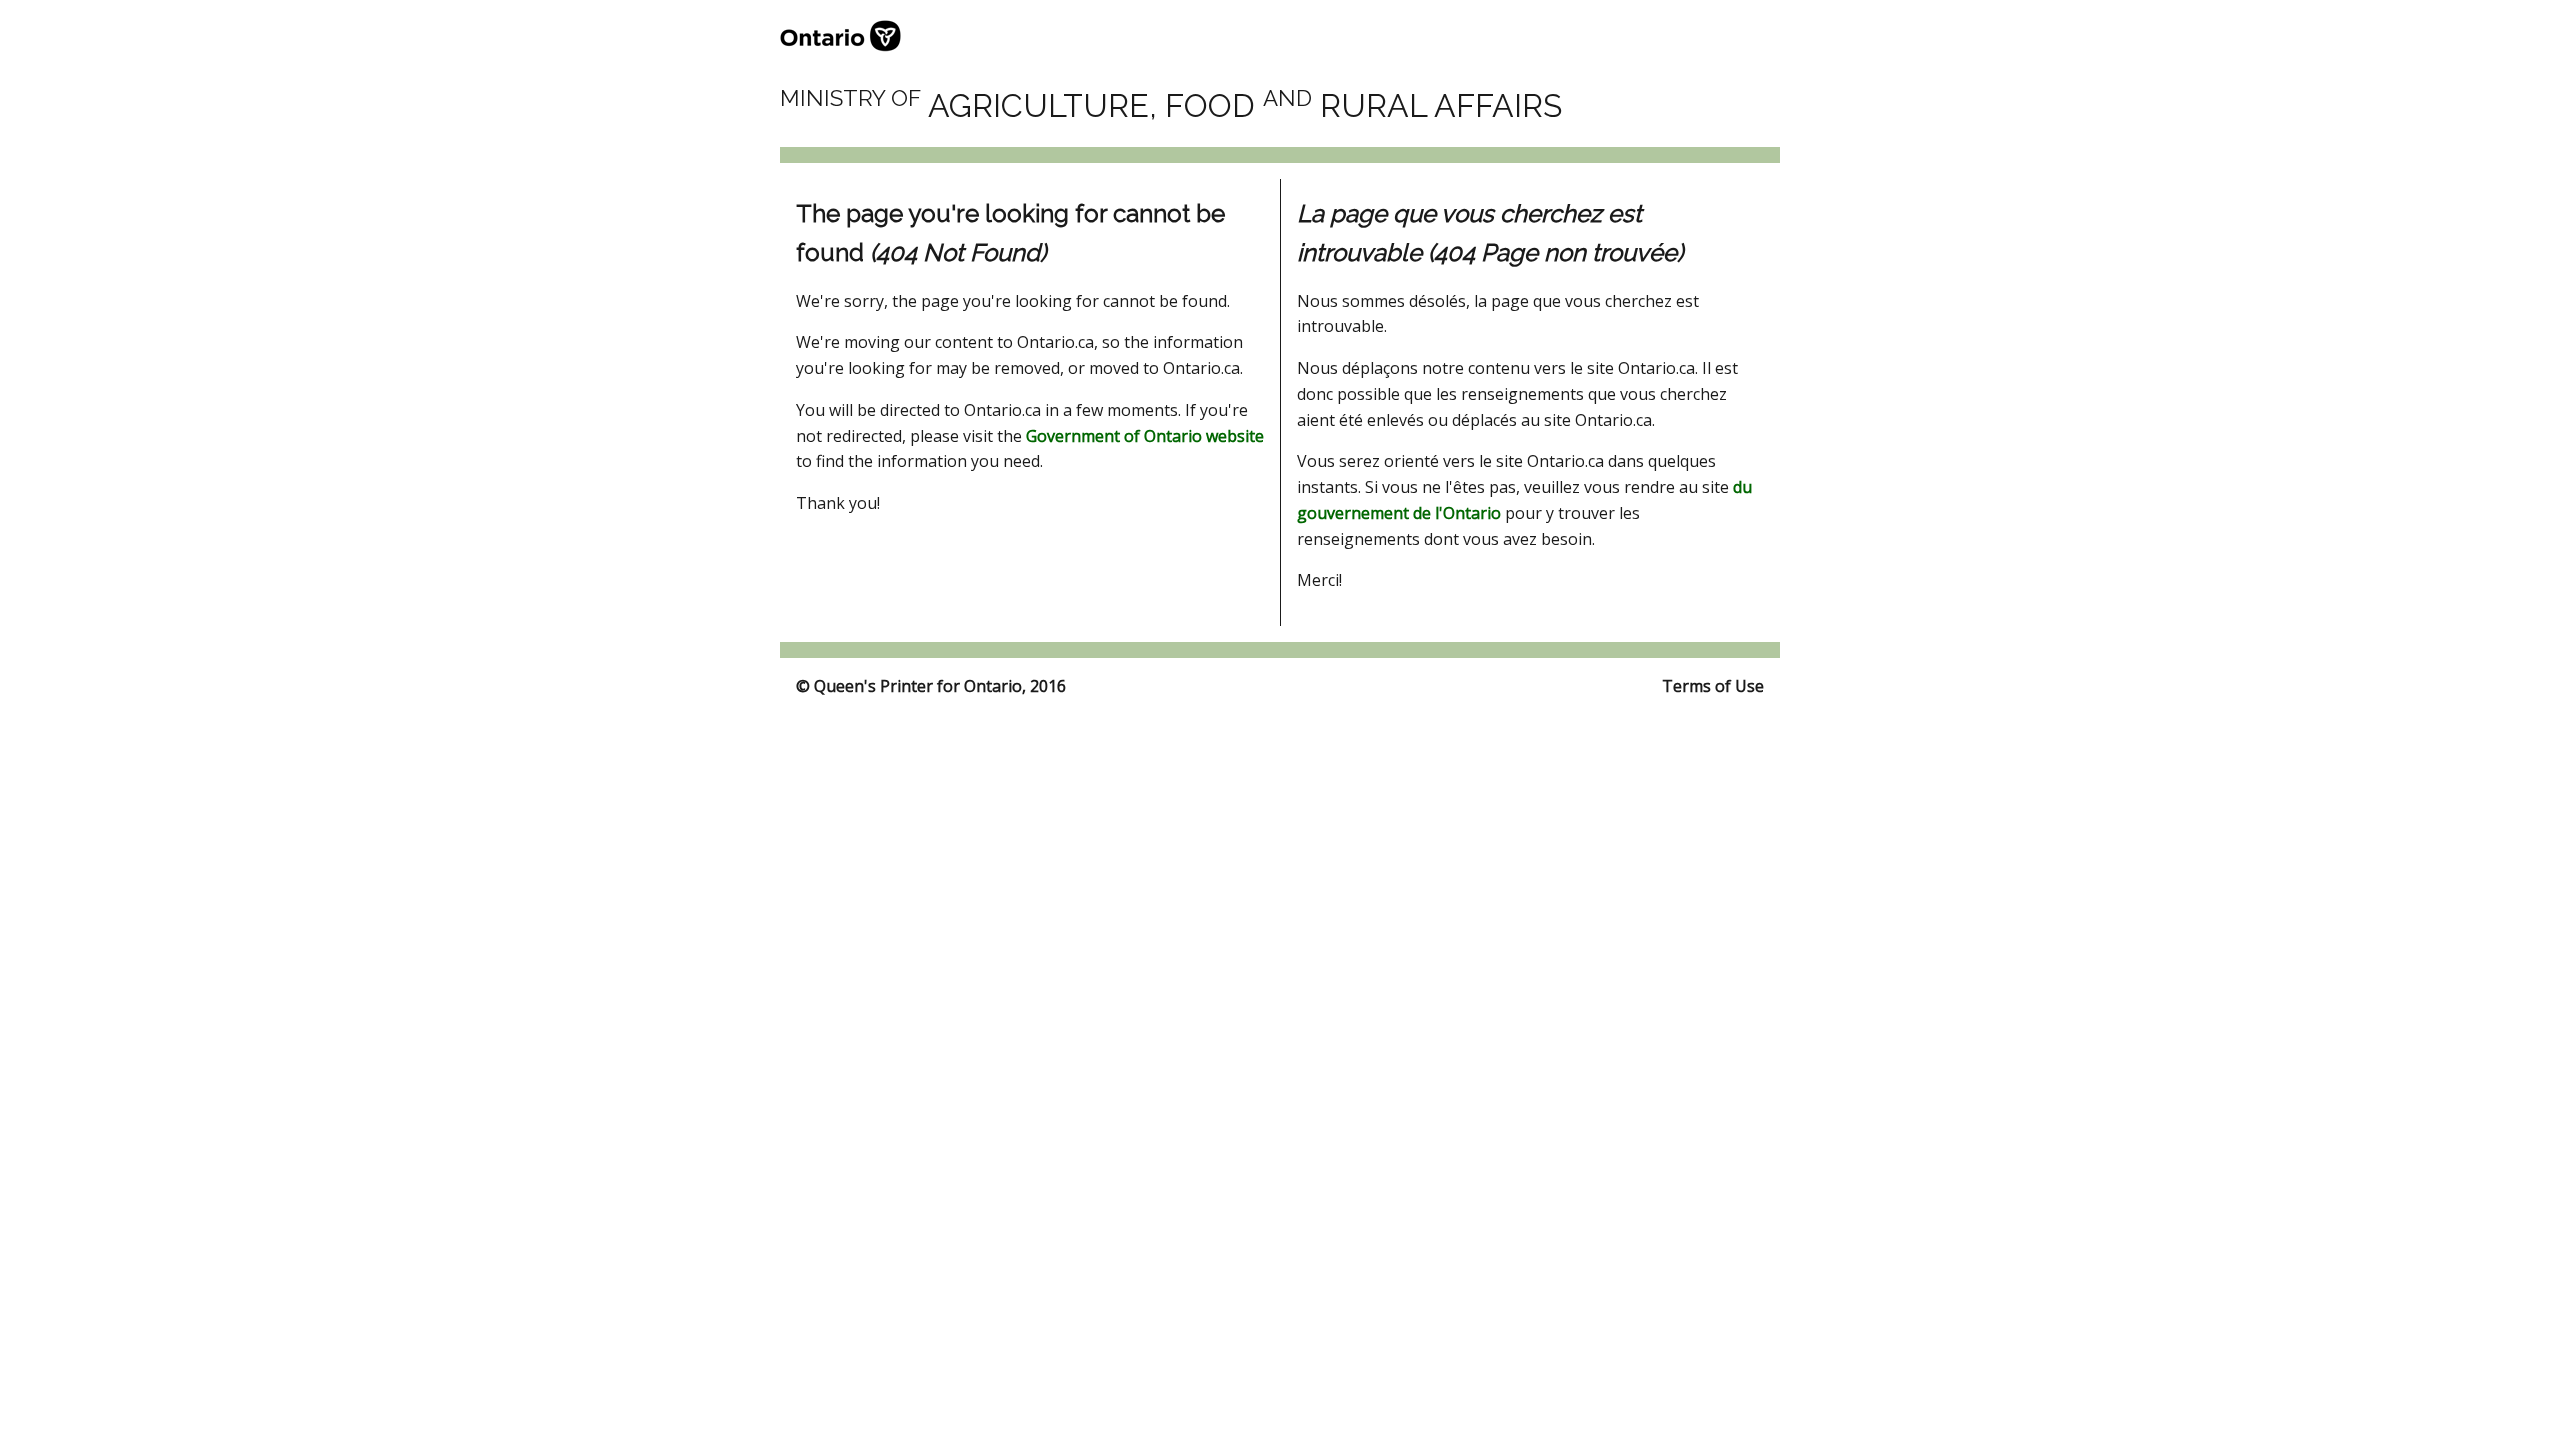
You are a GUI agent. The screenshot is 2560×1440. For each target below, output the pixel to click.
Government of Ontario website (1145, 436)
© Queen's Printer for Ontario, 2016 (931, 686)
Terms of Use (1713, 686)
